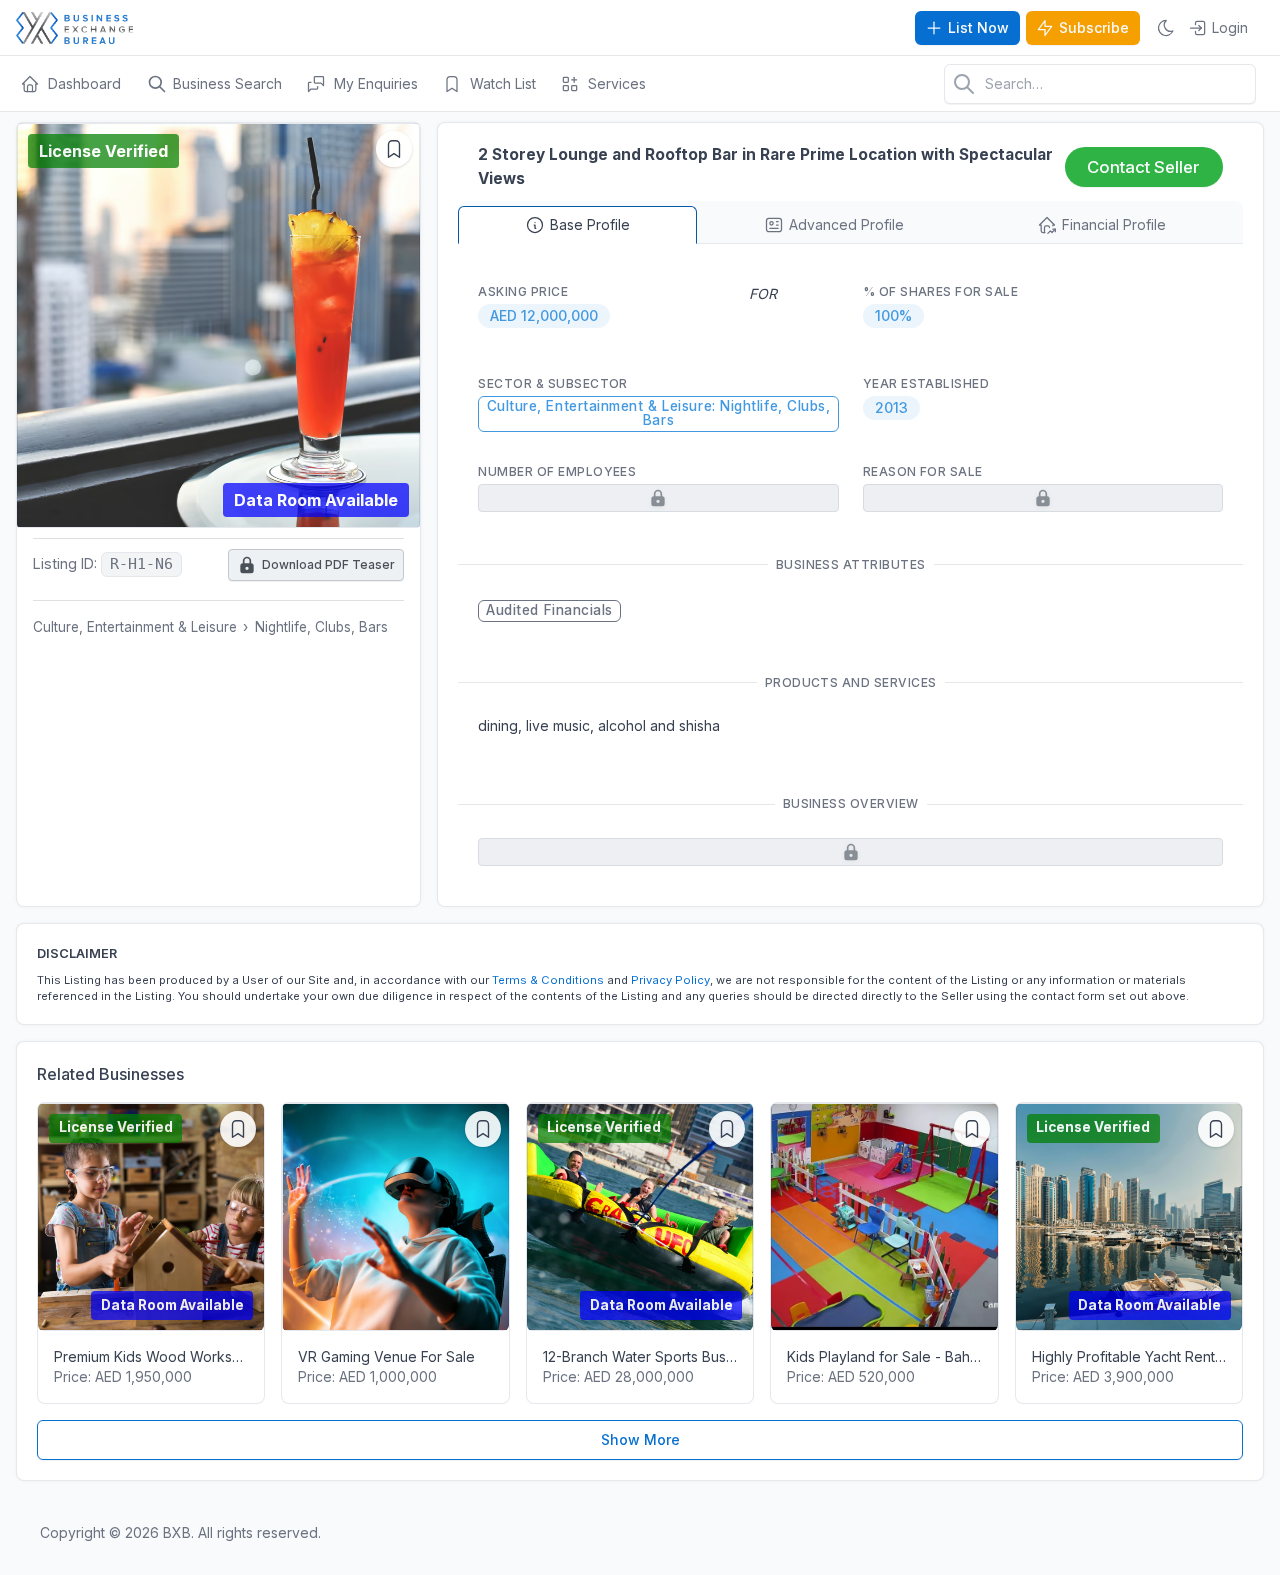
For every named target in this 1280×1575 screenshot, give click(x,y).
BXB (177, 1532)
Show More (640, 1439)
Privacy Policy (670, 980)
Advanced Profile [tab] (846, 224)
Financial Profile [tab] (1114, 224)
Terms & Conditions (548, 980)
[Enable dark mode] (1166, 28)
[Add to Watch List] (394, 149)
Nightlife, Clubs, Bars (321, 627)
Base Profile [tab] (590, 224)
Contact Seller (1143, 167)
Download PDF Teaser (317, 560)
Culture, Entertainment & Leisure (135, 627)
